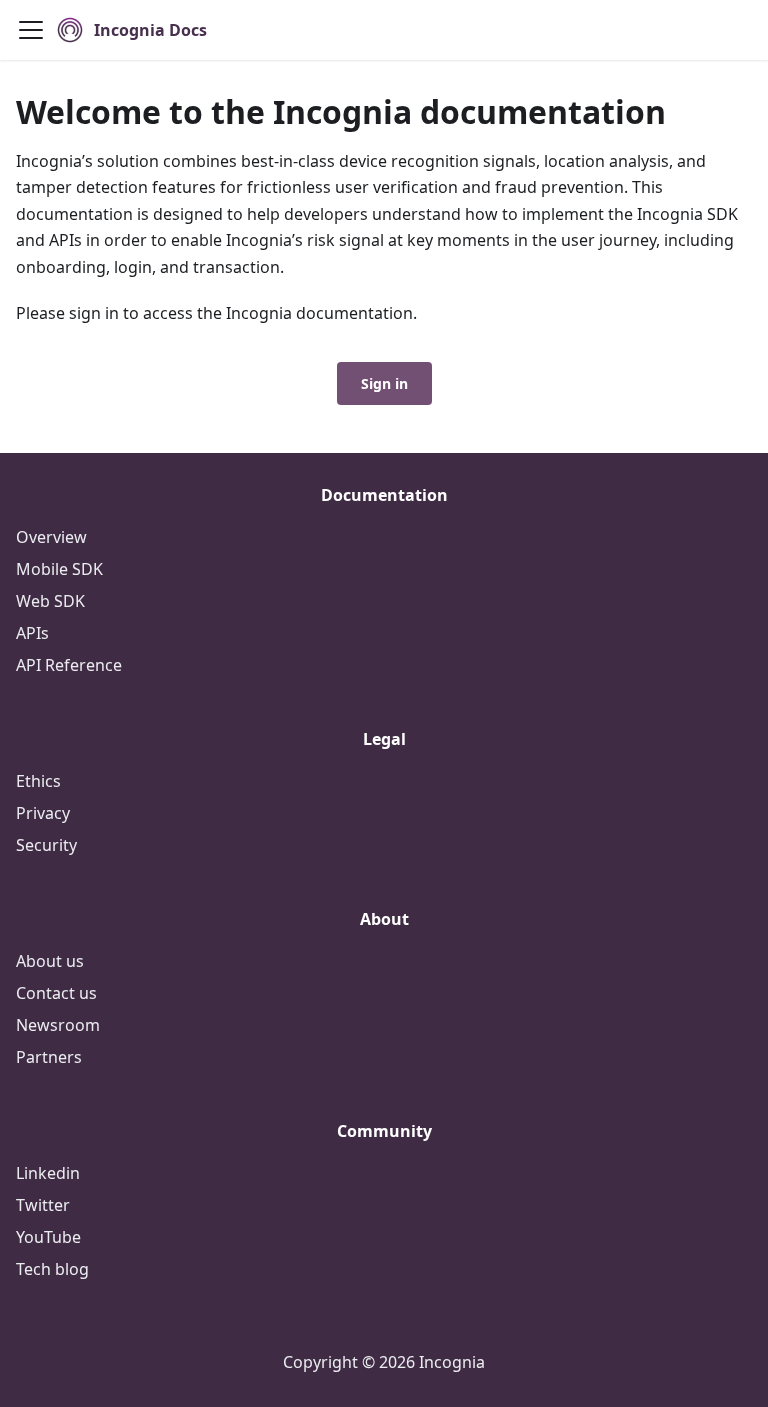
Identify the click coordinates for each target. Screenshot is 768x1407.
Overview (51, 537)
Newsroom (58, 1025)
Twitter (43, 1205)
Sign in (384, 383)
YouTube (48, 1237)
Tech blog (52, 1269)
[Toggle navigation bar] (31, 30)
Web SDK (50, 601)
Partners (49, 1057)
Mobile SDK (59, 569)
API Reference (69, 665)
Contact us (56, 993)
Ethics (38, 781)
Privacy (43, 813)
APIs (32, 633)
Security (46, 845)
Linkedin (48, 1173)
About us (50, 961)
